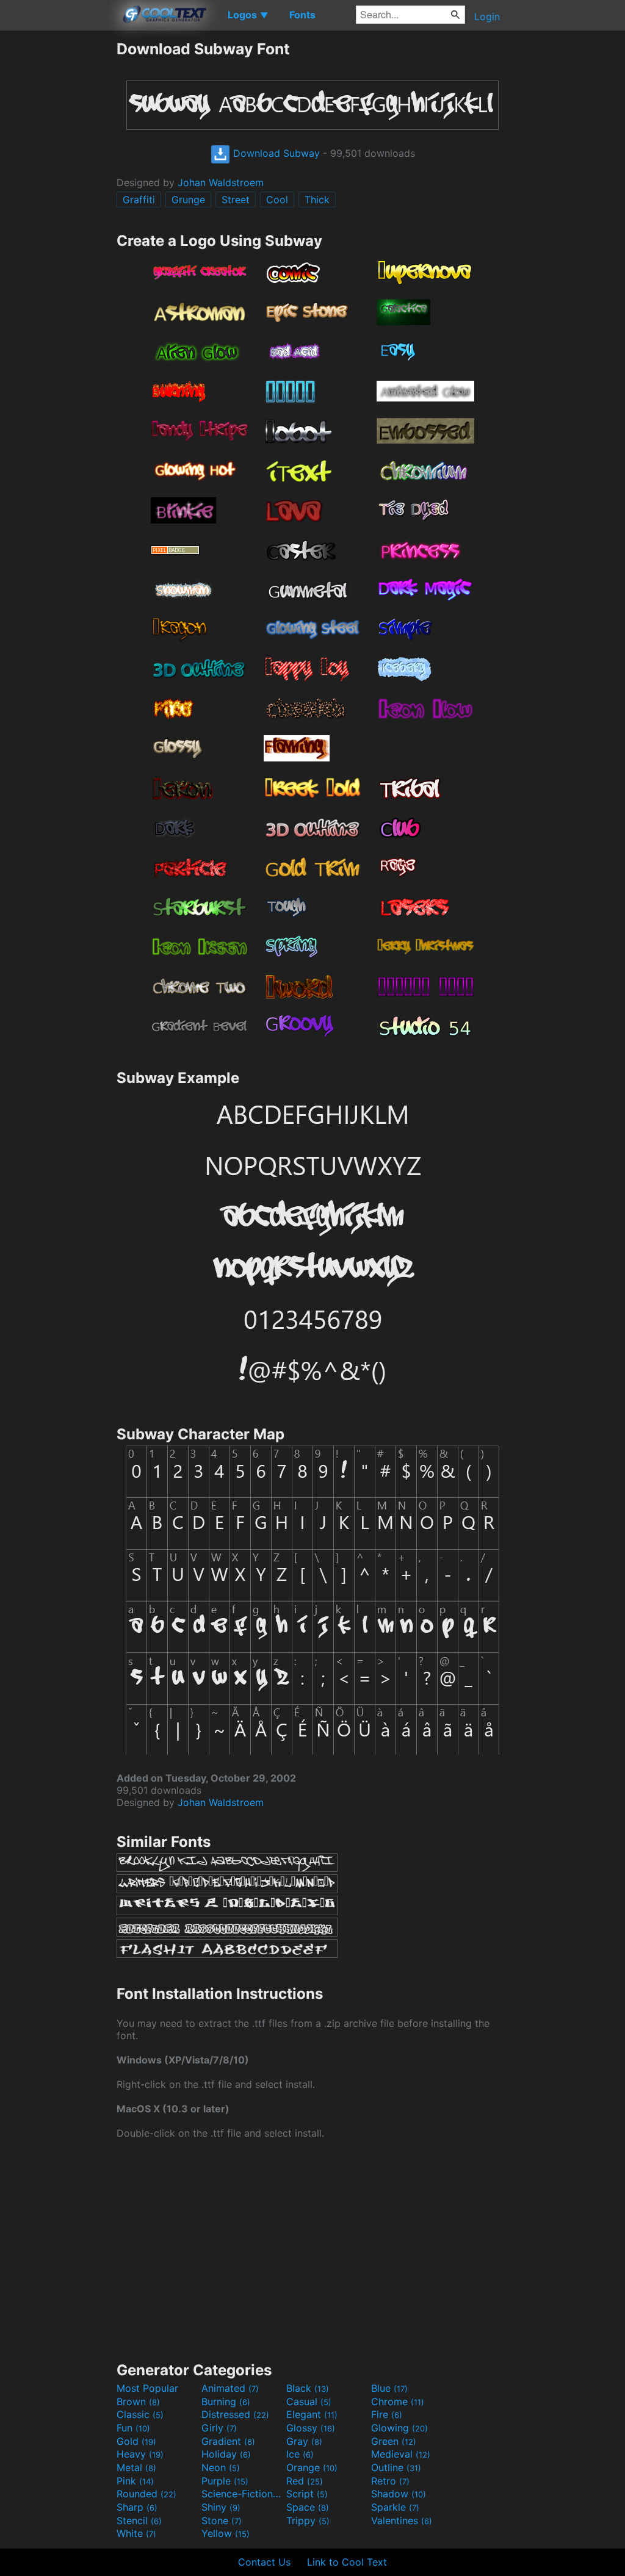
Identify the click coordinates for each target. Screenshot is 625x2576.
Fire (387, 2414)
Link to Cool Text (347, 2562)
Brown (138, 2402)
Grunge (188, 200)
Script (307, 2494)
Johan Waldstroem (221, 182)
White (136, 2533)
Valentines (402, 2520)
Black (308, 2388)
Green (394, 2441)
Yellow (226, 2533)
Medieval (401, 2454)
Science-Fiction (242, 2494)
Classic (140, 2414)
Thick (317, 200)
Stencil (139, 2520)
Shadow (399, 2494)
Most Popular (147, 2388)
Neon (221, 2467)
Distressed (235, 2414)
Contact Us (264, 2562)
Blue (389, 2388)
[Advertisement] (58, 223)
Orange (312, 2467)
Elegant (312, 2414)
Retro (390, 2481)
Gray (304, 2441)
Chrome (398, 2402)
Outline (396, 2467)
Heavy (140, 2454)
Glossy (311, 2428)
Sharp (137, 2507)
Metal (136, 2467)
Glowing (399, 2428)
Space (308, 2507)
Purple (225, 2481)
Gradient (228, 2441)
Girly (219, 2428)
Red (305, 2481)
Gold (136, 2441)
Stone (222, 2520)
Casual (309, 2402)
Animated (230, 2388)
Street (236, 200)
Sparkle (395, 2507)
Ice (300, 2454)
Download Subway (275, 153)
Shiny (221, 2507)
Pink (135, 2481)
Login (487, 16)
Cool (277, 200)
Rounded (146, 2494)
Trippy (308, 2520)
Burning (226, 2402)
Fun (133, 2428)
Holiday (226, 2454)
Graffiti (139, 200)
